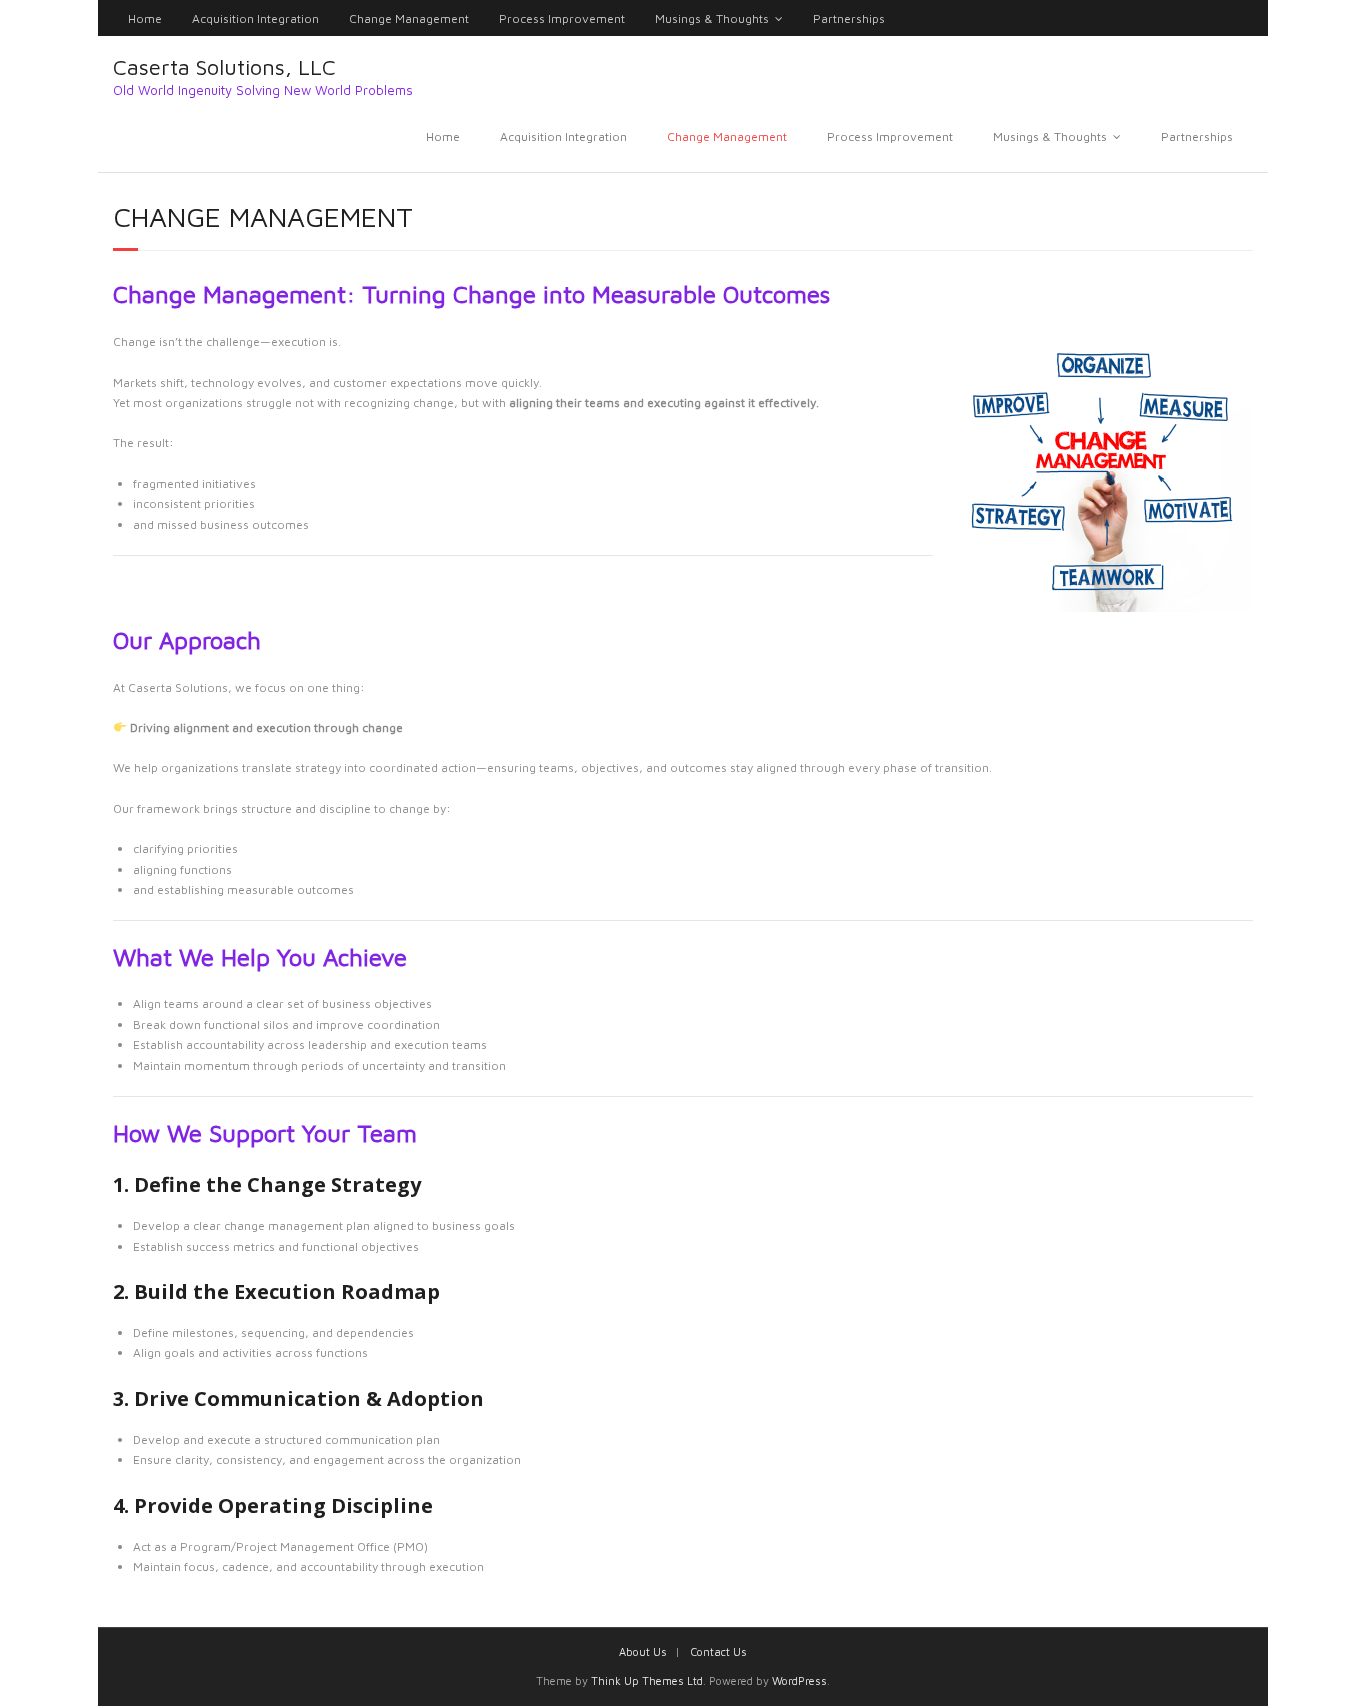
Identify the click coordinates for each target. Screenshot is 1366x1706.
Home (145, 18)
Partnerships (849, 18)
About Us (643, 1651)
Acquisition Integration (255, 18)
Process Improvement (562, 18)
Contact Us (719, 1651)
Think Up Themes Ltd (647, 1680)
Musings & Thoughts (712, 18)
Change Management (409, 18)
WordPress (799, 1680)
